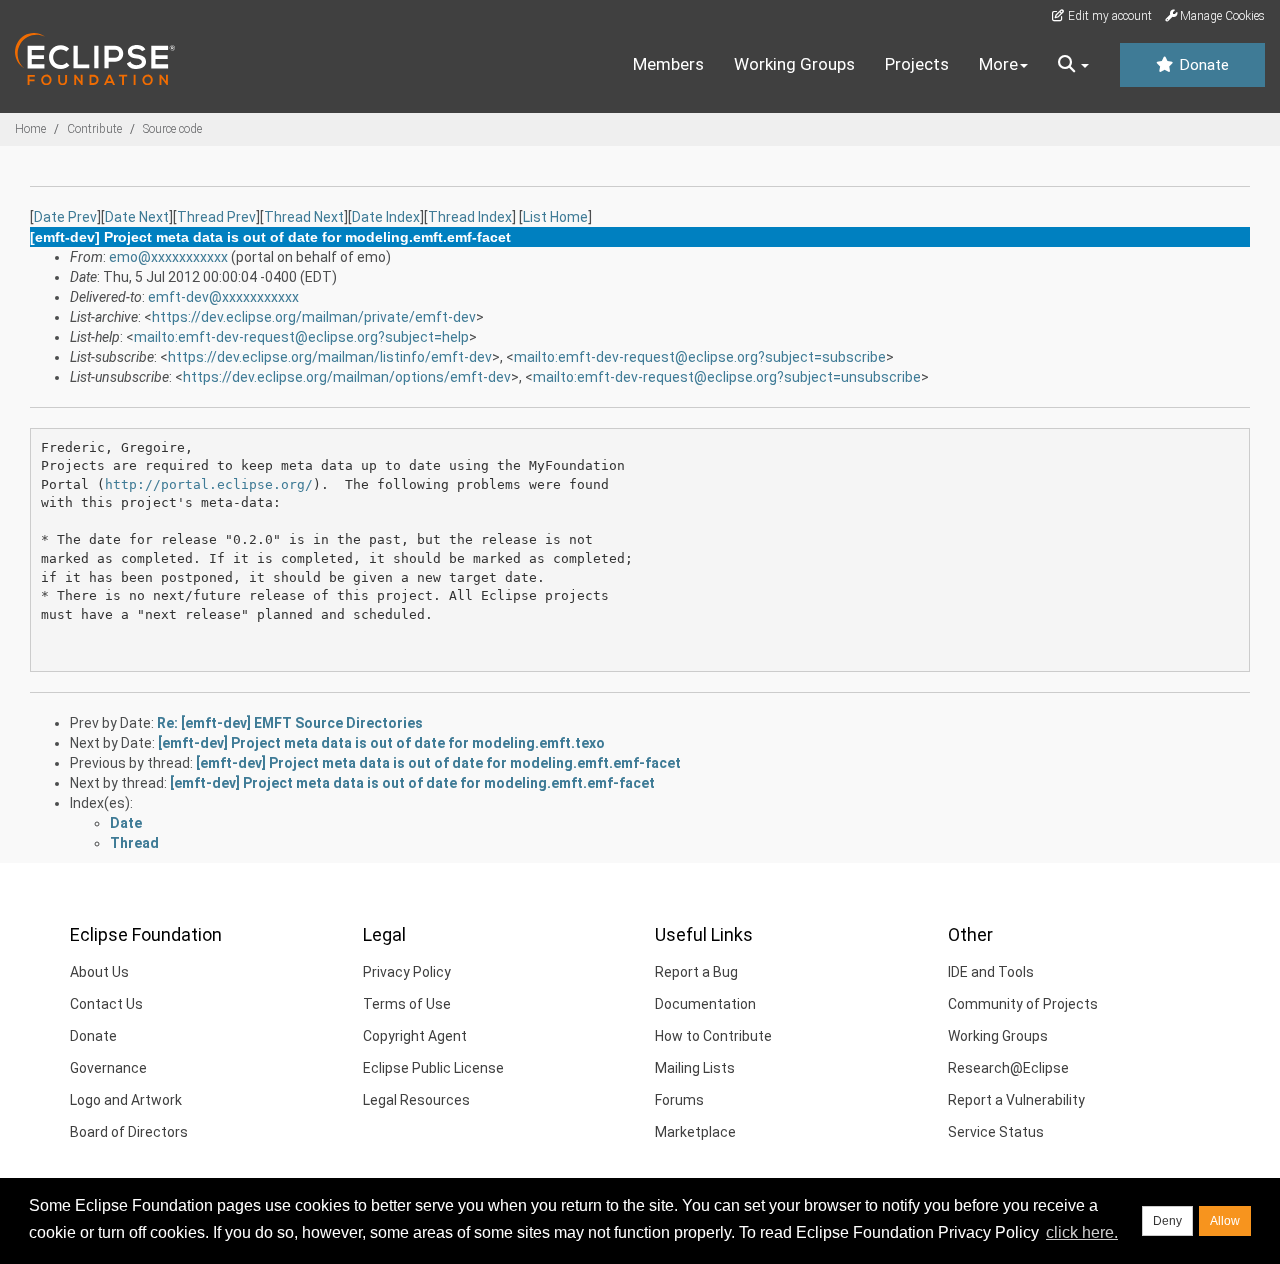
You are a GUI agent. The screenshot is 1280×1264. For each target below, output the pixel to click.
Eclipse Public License (433, 1068)
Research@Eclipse (1008, 1068)
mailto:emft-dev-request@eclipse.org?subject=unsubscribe (727, 377)
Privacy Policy (407, 972)
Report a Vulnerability (1016, 1100)
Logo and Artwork (126, 1100)
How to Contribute (713, 1036)
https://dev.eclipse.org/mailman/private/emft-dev (314, 317)
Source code (172, 129)
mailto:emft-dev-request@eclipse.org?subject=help (301, 337)
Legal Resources (416, 1100)
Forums (679, 1100)
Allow (1225, 1221)
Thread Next (304, 217)
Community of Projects (1023, 1004)
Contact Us (106, 1004)
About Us (99, 972)
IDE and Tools (991, 972)
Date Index (386, 217)
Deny (1167, 1221)
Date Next (137, 217)
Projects (917, 64)
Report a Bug (696, 972)
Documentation (705, 1004)
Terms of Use (407, 1004)
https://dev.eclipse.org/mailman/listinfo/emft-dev (330, 357)
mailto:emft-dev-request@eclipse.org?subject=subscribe (700, 357)
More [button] (998, 64)
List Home (555, 217)
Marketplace (695, 1132)
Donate (1202, 65)
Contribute (94, 129)
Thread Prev (216, 217)
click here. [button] (1082, 1232)
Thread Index (470, 217)
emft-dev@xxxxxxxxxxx (223, 297)
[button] (1073, 65)
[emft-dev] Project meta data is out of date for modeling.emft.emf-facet (438, 763)
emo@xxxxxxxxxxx (168, 257)
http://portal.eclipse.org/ (209, 484)
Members (668, 64)
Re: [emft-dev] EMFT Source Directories (290, 723)
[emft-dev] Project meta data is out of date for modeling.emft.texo (381, 743)
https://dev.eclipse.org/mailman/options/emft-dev (347, 377)
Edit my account (1108, 16)
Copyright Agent (415, 1036)
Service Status (996, 1132)
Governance (108, 1068)
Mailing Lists (695, 1068)
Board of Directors (129, 1132)
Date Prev (65, 217)
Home (30, 129)
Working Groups (794, 64)
